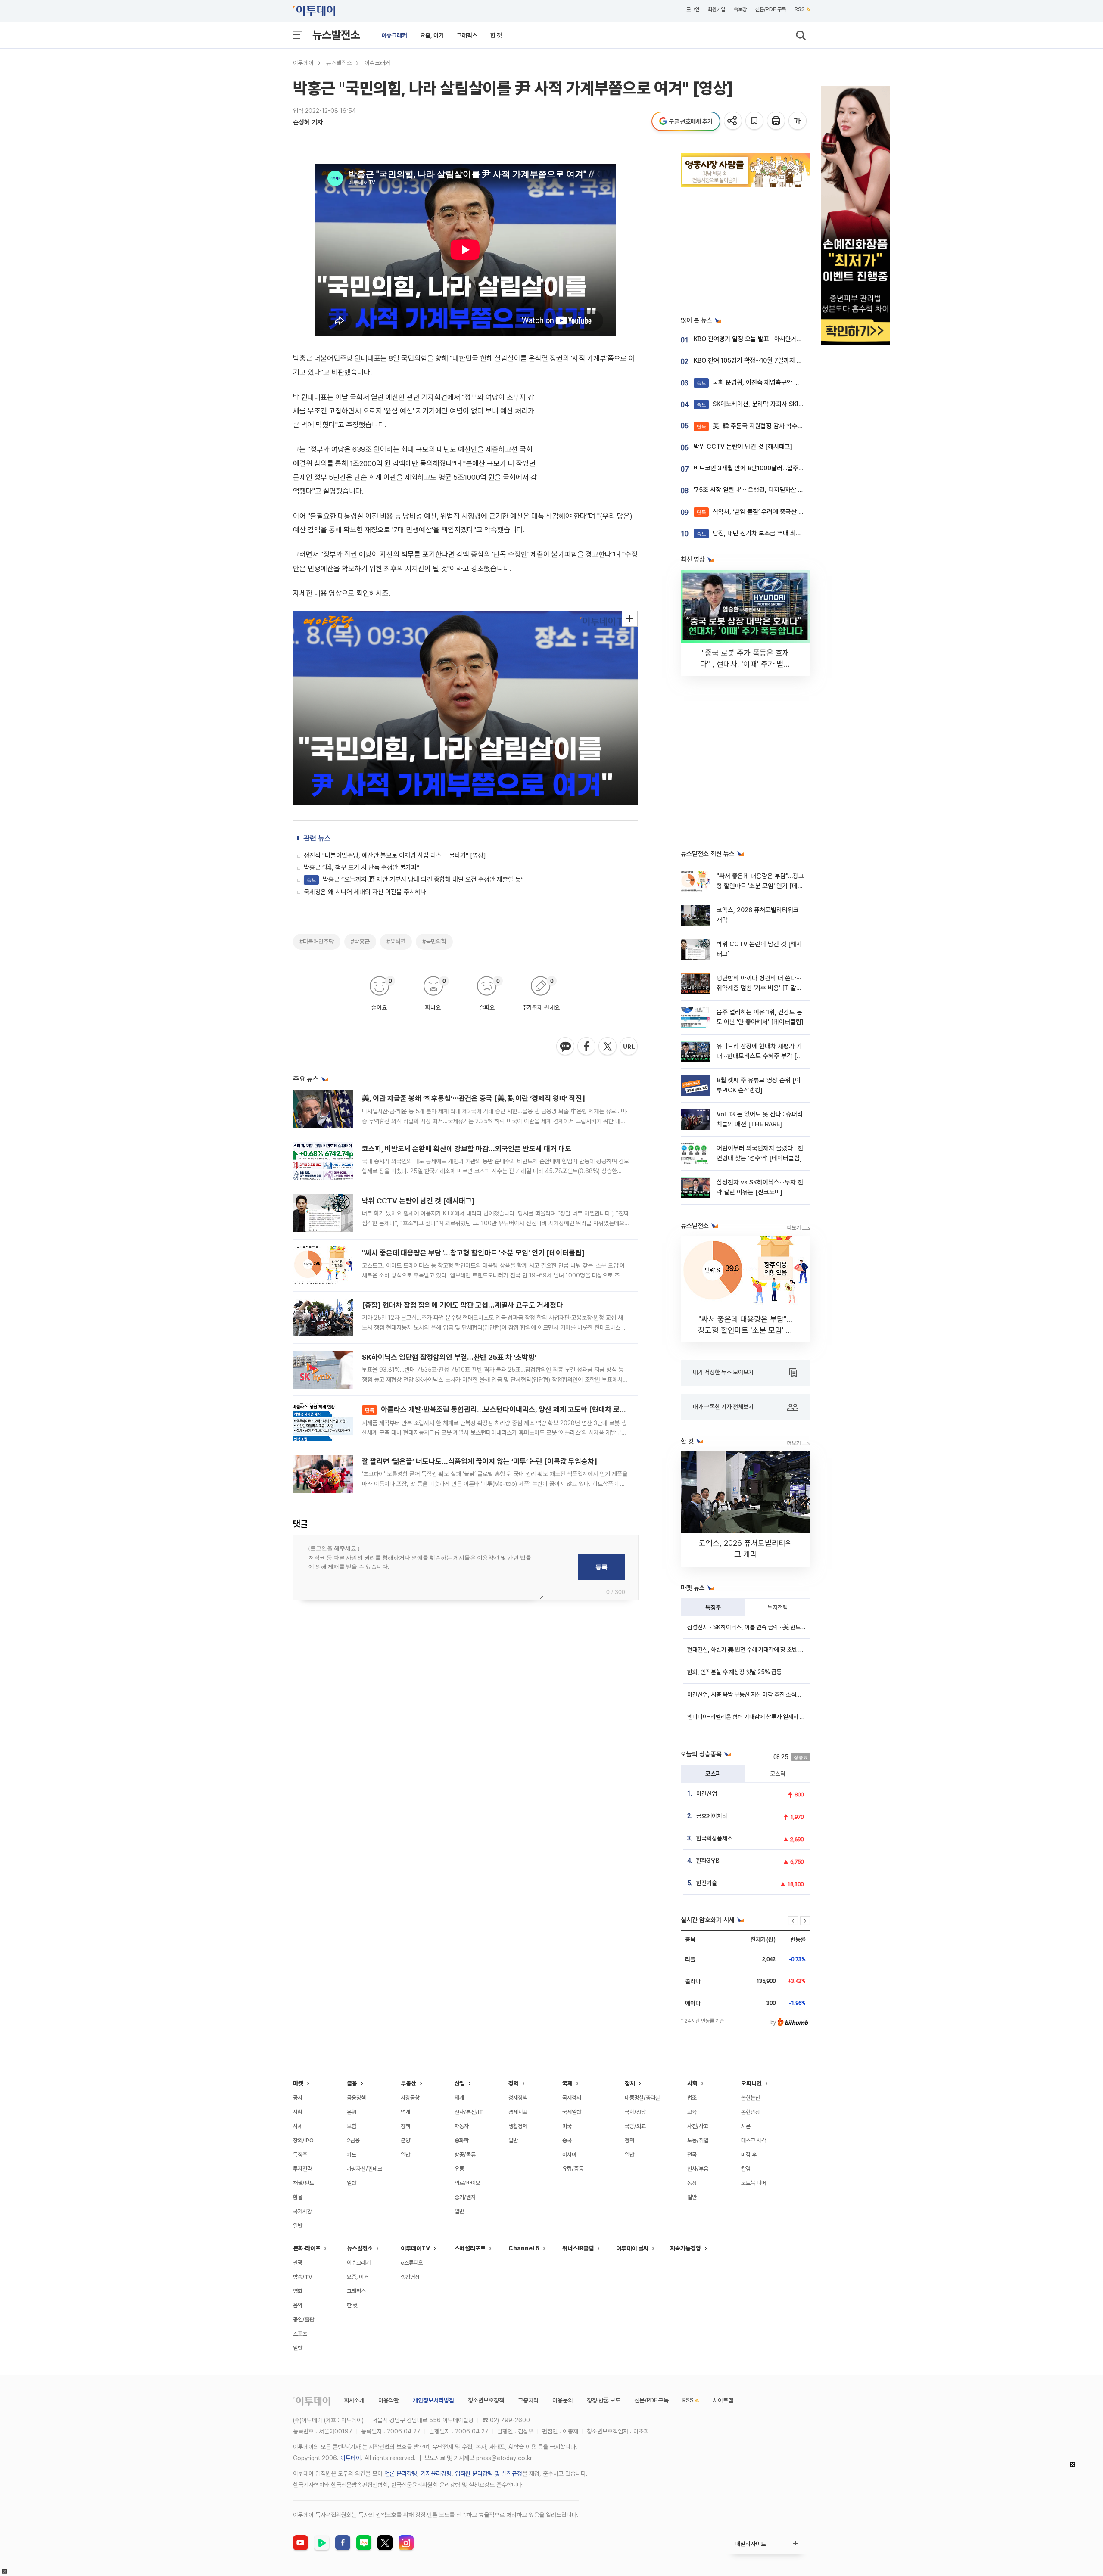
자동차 (462, 2126)
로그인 (693, 9)
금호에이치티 (712, 1816)
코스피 (713, 1774)
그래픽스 (467, 35)
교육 (692, 2112)
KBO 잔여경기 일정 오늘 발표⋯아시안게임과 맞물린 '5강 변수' (773, 339)
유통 (459, 2169)
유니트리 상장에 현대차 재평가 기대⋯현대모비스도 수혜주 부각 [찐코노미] (759, 1056)
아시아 (569, 2155)
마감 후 (749, 2155)
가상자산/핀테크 (365, 2169)
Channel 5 (524, 2248)
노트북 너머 (754, 2183)
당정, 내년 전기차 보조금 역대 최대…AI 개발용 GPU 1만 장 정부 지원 (793, 533)
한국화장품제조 (714, 1838)
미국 (567, 2126)
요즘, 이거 (432, 35)
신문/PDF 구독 (771, 9)
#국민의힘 (434, 942)
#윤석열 (396, 942)
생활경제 (518, 2126)
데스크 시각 (754, 2140)
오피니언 (751, 2083)
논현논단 (751, 2098)
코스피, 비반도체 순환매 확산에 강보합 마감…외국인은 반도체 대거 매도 (467, 1149)
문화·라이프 (307, 2248)
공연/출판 (304, 2320)
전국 (692, 2155)
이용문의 (563, 2400)
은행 (352, 2112)
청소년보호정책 (486, 2400)
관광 (298, 2263)
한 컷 (496, 35)
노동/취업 (698, 2140)
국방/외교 (635, 2126)
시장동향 (410, 2098)
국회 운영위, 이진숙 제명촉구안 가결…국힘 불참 (765, 382)
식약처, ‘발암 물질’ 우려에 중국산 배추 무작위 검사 (769, 512)
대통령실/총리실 (642, 2098)
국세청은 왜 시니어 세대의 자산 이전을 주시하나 (365, 892)
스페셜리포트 (470, 2248)
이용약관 (389, 2400)
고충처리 (528, 2400)
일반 (298, 2226)
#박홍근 (360, 942)
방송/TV (303, 2277)
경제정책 (518, 2098)
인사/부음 (698, 2169)
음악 (298, 2305)
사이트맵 (723, 2400)
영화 (298, 2291)
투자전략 (778, 1607)
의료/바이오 (467, 2183)
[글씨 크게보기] (798, 121)
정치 (630, 2083)
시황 (298, 2112)
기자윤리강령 (436, 2473)
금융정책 (356, 2098)
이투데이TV (415, 2248)
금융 (352, 2083)
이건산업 (707, 1793)
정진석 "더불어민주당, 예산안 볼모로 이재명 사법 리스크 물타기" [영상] (395, 855)
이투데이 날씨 (632, 2248)
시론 (746, 2126)
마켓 (298, 2083)
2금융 (353, 2140)
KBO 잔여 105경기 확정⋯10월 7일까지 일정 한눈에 (760, 360)
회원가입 (717, 9)
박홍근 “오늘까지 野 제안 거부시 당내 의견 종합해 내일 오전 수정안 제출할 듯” (415, 879)
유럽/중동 (573, 2169)
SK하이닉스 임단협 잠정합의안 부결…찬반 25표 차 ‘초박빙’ (449, 1357)
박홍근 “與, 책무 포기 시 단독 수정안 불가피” (362, 867)
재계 (459, 2098)
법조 (692, 2098)
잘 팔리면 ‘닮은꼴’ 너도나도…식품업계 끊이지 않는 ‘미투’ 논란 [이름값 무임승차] (480, 1461)
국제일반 (572, 2112)
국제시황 (302, 2211)
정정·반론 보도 (604, 2400)
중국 (567, 2140)
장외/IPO (303, 2140)
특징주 (713, 1607)
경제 (514, 2083)
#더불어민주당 (317, 942)
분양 (405, 2140)
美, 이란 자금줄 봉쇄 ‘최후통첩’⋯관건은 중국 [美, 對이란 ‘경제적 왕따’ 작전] (474, 1098)
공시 (298, 2098)
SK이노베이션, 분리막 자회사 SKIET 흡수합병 (763, 404)
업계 (405, 2112)
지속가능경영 (685, 2248)
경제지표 (518, 2112)
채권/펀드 (304, 2183)
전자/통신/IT (469, 2112)
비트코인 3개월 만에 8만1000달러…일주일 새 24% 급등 (767, 468)
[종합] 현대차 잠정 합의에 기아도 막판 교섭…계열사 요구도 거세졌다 (462, 1305)
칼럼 (746, 2169)
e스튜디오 (412, 2263)
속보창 (740, 9)
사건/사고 (698, 2126)
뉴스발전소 (336, 35)
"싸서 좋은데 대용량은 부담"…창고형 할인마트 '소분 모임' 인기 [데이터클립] (473, 1253)
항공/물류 (465, 2155)
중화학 (462, 2140)
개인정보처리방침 (433, 2400)
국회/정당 (635, 2112)
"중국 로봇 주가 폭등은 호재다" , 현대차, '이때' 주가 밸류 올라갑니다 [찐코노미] (745, 664)
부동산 (408, 2083)
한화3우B (708, 1861)
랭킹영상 (410, 2277)
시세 (298, 2126)
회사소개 (354, 2400)
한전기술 (707, 1883)
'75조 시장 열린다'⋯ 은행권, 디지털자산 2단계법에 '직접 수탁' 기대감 (782, 490)
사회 (692, 2083)
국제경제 (572, 2098)
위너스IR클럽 (578, 2248)
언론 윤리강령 (401, 2473)
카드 (352, 2155)
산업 (460, 2083)
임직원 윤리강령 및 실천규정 (489, 2473)
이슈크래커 (394, 35)
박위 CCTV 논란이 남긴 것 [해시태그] (418, 1201)
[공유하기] (734, 121)
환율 (298, 2197)
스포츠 (300, 2334)
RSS (800, 9)
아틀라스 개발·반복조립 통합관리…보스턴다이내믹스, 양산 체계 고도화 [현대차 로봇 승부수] (508, 1409)
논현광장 (751, 2112)
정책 (405, 2126)
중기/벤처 (465, 2197)
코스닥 (778, 1774)
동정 (692, 2183)
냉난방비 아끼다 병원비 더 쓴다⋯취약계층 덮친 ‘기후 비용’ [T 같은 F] (759, 988)
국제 (567, 2083)
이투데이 (303, 63)
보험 (352, 2126)
